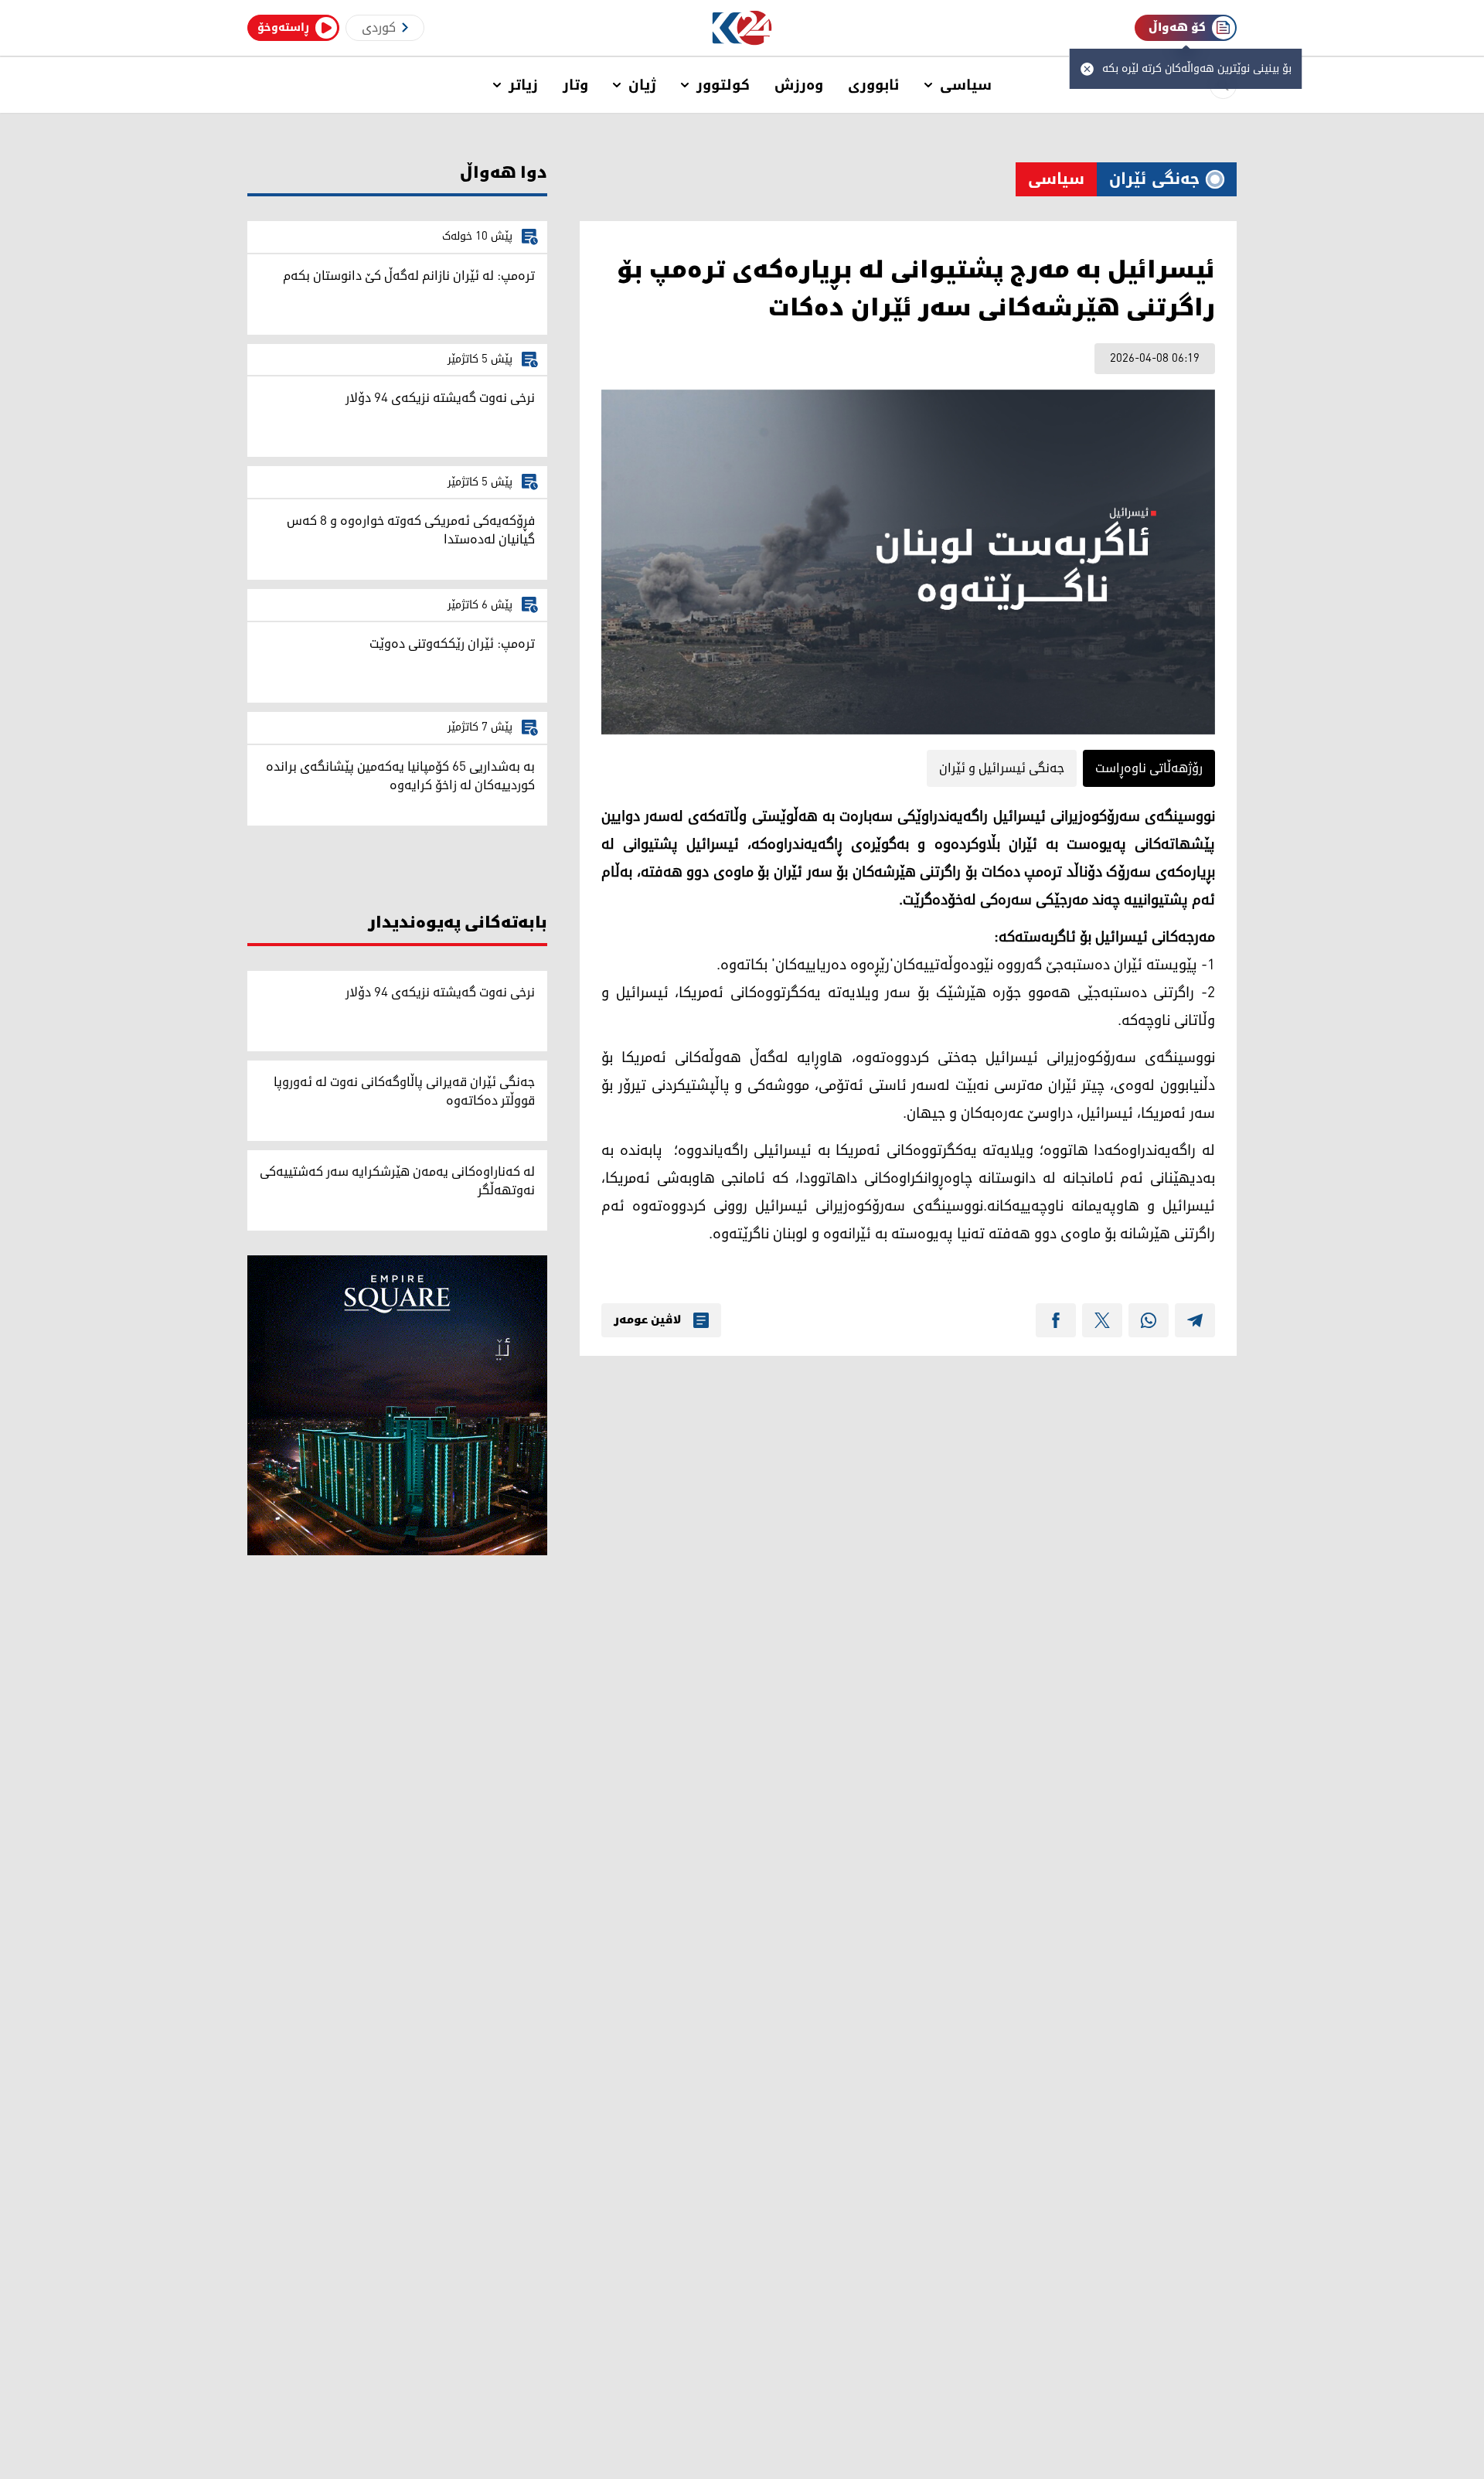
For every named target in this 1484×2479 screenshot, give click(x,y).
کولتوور (723, 85)
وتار (575, 85)
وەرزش (799, 85)
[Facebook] (1056, 1320)
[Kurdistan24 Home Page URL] (742, 28)
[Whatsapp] (1149, 1320)
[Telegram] (1195, 1320)
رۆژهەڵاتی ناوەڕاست (1149, 768)
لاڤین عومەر (647, 1320)
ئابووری (874, 85)
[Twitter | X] (1102, 1320)
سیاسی (966, 85)
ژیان (642, 85)
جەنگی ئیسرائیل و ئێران (1002, 768)
